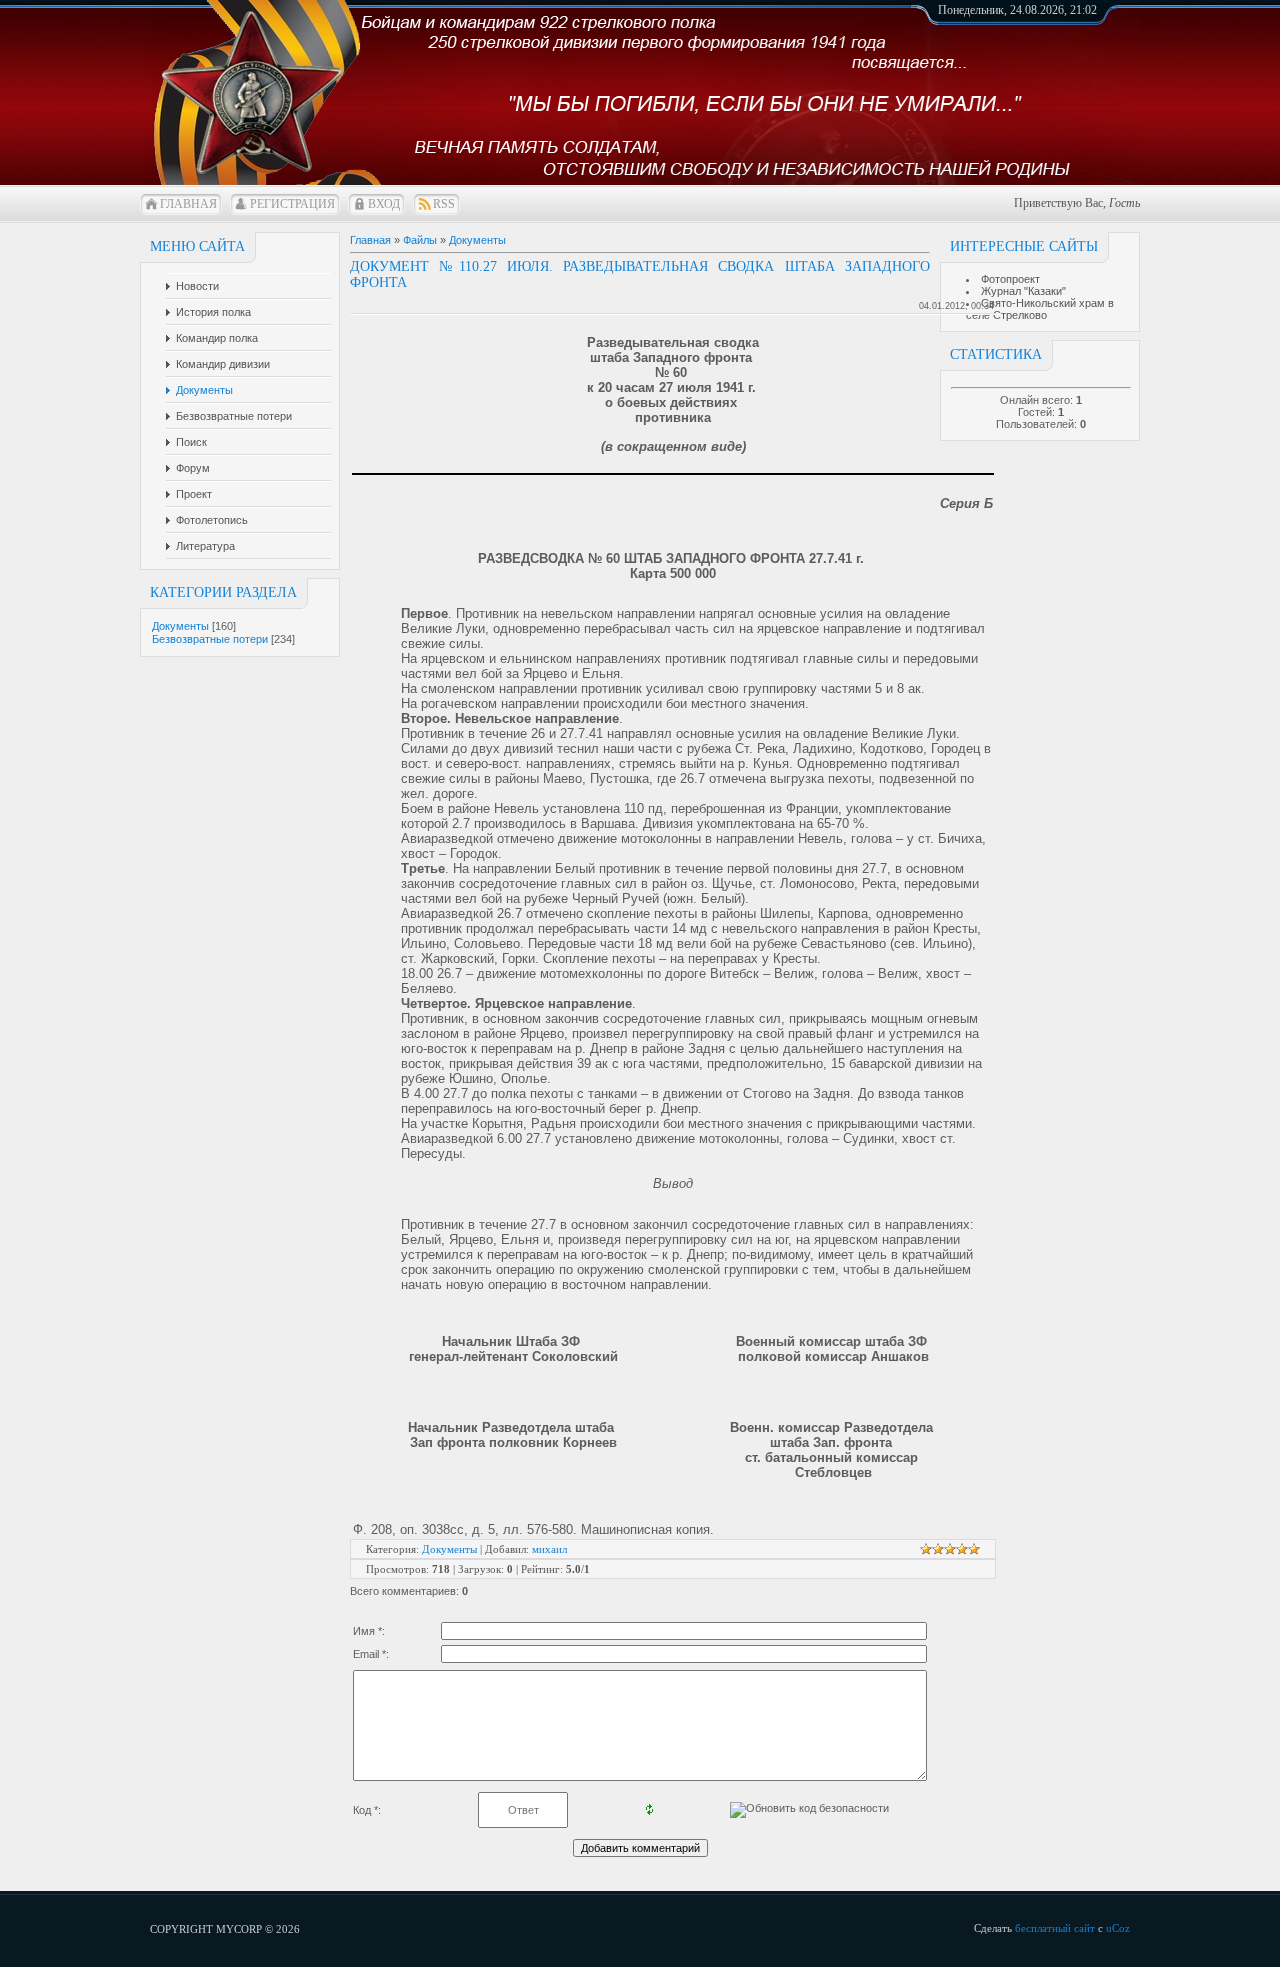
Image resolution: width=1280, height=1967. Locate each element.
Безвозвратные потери (210, 639)
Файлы (420, 240)
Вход (384, 204)
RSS (444, 204)
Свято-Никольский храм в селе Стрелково (1040, 309)
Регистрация (292, 204)
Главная (188, 204)
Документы (180, 626)
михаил (549, 1549)
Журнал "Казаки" (1023, 291)
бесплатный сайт (1055, 1928)
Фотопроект (1010, 279)
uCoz (1118, 1928)
